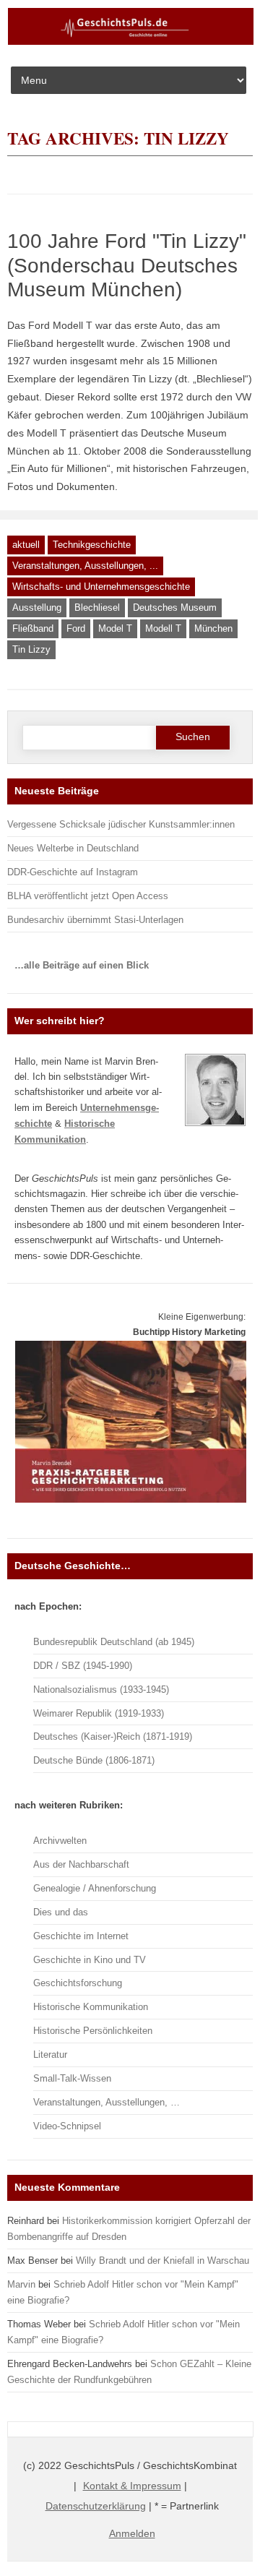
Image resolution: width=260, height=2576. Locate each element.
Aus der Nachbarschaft (81, 1864)
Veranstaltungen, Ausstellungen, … (107, 2102)
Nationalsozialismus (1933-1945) (101, 1690)
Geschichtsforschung (78, 1983)
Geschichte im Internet (81, 1936)
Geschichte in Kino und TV (90, 1960)
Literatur (50, 2055)
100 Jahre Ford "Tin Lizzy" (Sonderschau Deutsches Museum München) (127, 265)
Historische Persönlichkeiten (93, 2031)
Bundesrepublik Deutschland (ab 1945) (114, 1642)
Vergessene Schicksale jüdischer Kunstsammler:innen (121, 824)
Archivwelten (60, 1841)
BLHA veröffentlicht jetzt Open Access (88, 896)
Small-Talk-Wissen (72, 2078)
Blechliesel (97, 607)
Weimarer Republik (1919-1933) (99, 1713)
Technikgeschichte (92, 545)
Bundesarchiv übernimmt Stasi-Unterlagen (95, 920)
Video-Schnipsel (67, 2126)
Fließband (33, 628)
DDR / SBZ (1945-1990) (83, 1666)
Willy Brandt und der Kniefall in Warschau (162, 2261)
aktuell (26, 545)
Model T (115, 628)
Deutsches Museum (175, 607)
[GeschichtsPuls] (131, 42)
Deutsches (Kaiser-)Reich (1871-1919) (113, 1736)
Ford (76, 628)
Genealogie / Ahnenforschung (95, 1888)
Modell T (163, 628)
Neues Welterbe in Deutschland (73, 848)
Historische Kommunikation (91, 2007)
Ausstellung (37, 607)
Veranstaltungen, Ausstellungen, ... (85, 566)
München (213, 628)
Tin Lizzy (31, 649)
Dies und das (61, 1912)
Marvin (21, 2284)
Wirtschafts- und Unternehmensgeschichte (101, 587)
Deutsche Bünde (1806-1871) (94, 1760)
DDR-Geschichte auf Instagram (73, 872)
